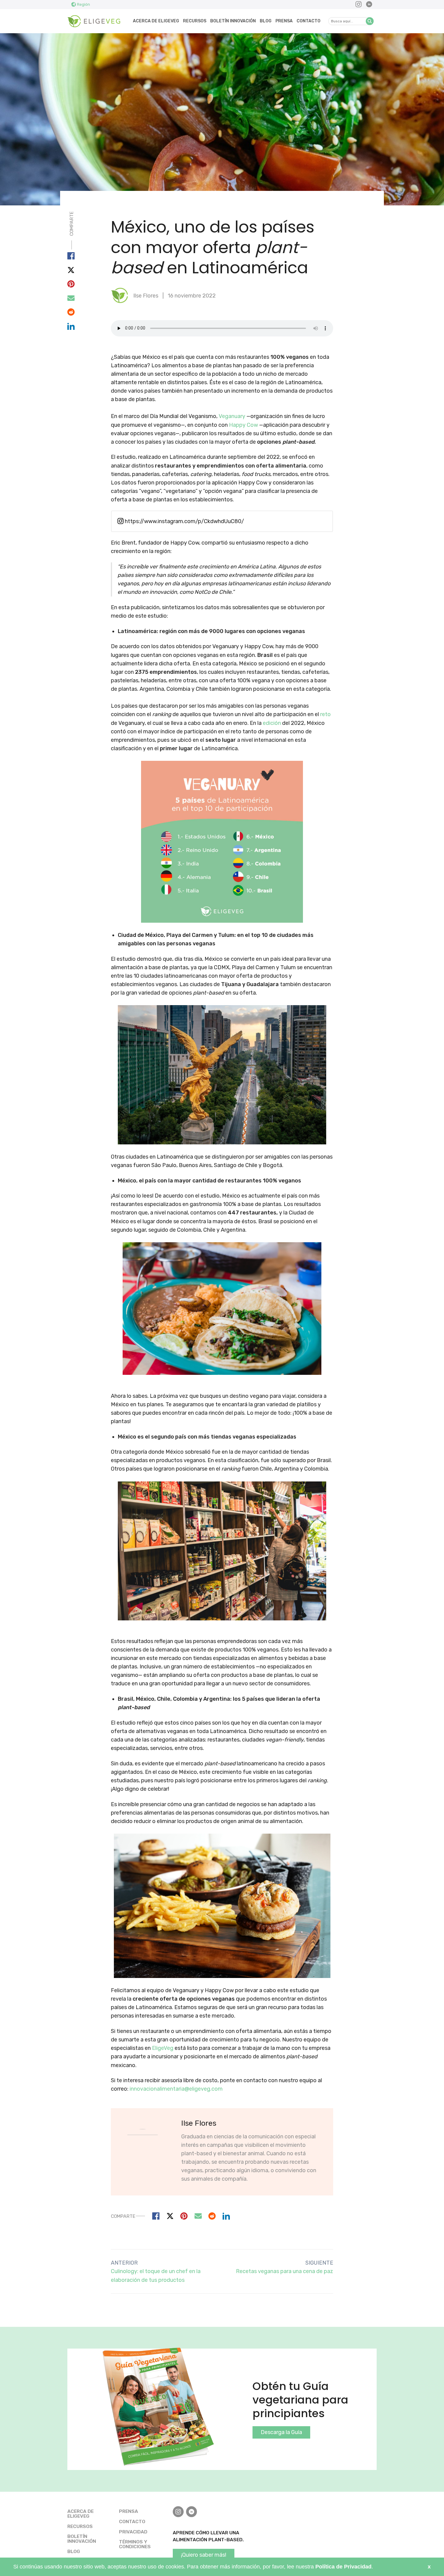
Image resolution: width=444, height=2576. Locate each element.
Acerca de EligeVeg (156, 21)
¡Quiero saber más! (204, 2555)
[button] (370, 21)
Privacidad (133, 2532)
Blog (266, 21)
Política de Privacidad (343, 2567)
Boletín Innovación (233, 21)
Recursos (195, 21)
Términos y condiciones (135, 2544)
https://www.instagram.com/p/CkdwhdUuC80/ (184, 521)
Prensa (284, 21)
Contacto (309, 21)
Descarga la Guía (281, 2432)
